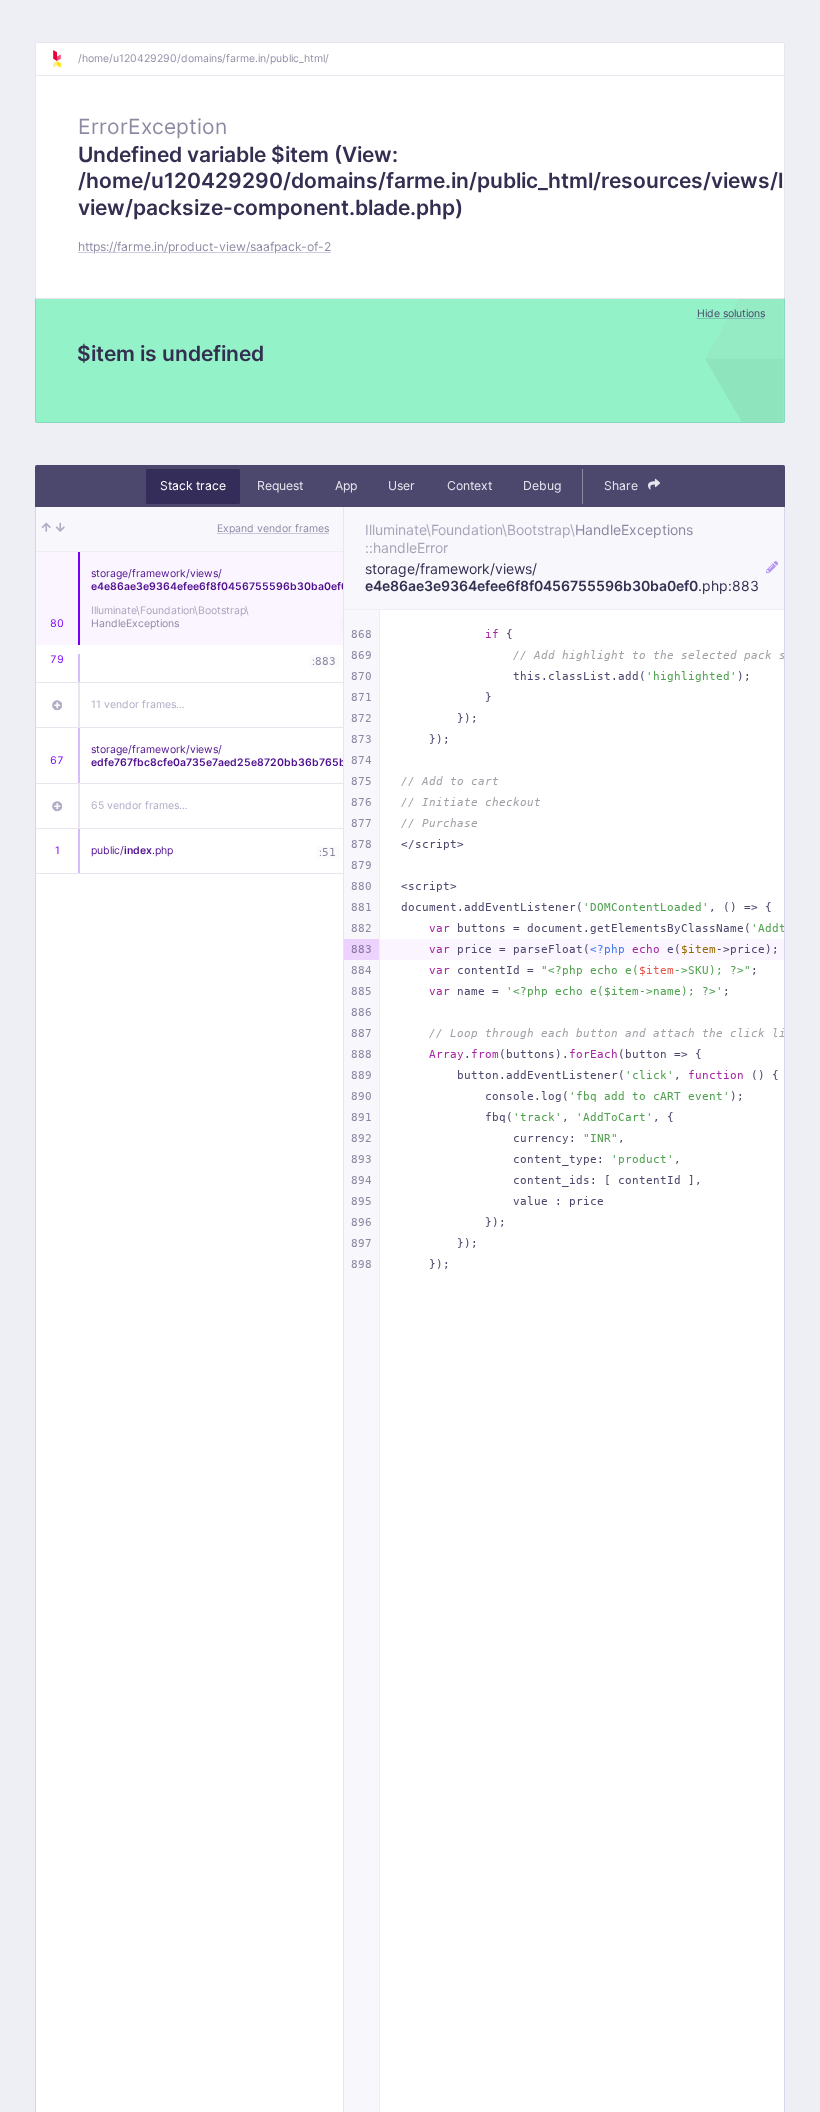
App (346, 485)
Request (280, 485)
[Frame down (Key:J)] (60, 529)
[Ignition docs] (64, 59)
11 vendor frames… (138, 704)
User (401, 485)
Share (622, 485)
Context (469, 485)
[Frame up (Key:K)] (46, 529)
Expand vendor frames (273, 528)
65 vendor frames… (139, 805)
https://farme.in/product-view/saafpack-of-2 (204, 246)
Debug (542, 485)
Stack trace (193, 485)
